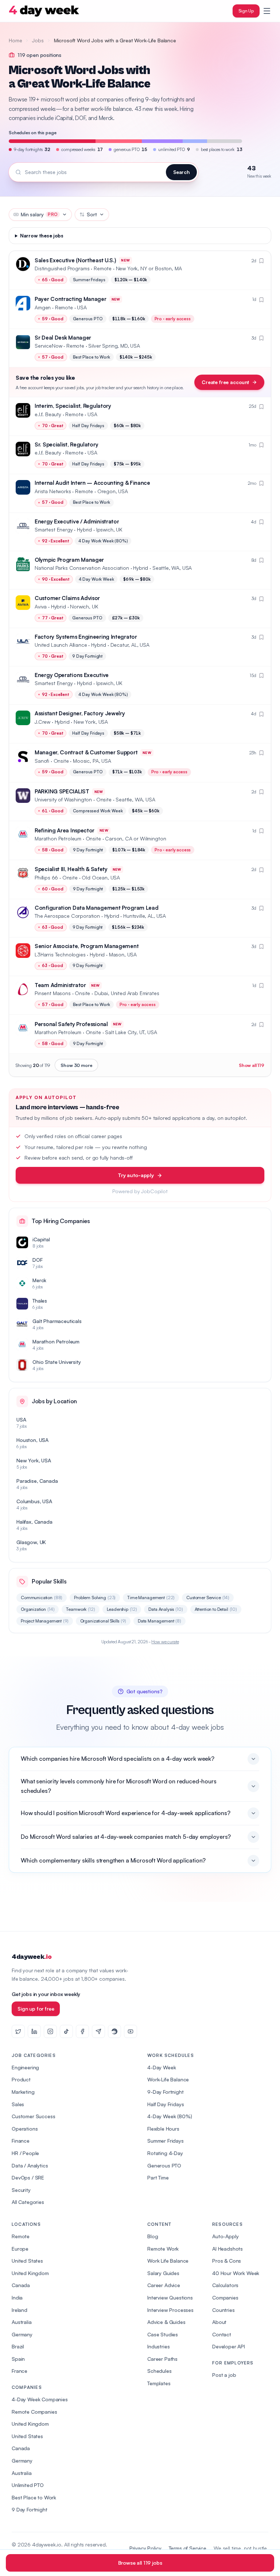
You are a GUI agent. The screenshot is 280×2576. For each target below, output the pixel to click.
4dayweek (32, 1957)
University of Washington (63, 799)
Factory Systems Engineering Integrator (86, 637)
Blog (153, 2236)
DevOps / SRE (28, 2177)
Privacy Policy (145, 2548)
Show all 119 (252, 1065)
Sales (18, 2104)
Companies (225, 2297)
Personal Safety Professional (71, 1024)
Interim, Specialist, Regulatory (73, 406)
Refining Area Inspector (65, 830)
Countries (223, 2310)
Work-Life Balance (168, 2079)
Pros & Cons (227, 2261)
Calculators (225, 2285)
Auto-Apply (225, 2236)
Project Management (45, 1621)
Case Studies (163, 2334)
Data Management (160, 1621)
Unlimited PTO (28, 2485)
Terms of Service (188, 2548)
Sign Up (246, 11)
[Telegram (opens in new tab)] (98, 2031)
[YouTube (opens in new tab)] (131, 2031)
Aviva (41, 606)
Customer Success (33, 2116)
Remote (21, 2236)
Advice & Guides (166, 2322)
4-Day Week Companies (40, 2399)
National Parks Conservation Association (82, 568)
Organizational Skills (103, 1621)
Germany (22, 2334)
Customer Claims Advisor (67, 598)
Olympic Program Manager (69, 560)
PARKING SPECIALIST (62, 791)
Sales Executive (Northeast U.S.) (75, 260)
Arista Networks (53, 491)
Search (181, 172)
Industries (158, 2346)
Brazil (18, 2346)
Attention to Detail (216, 1609)
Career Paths (162, 2359)
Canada (21, 2285)
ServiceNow (48, 346)
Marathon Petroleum (58, 838)
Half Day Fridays (166, 2104)
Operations (25, 2129)
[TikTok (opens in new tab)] (66, 2031)
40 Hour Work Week (236, 2273)
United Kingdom (30, 2273)
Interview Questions (170, 2297)
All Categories (28, 2202)
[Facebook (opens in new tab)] (82, 2031)
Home (15, 40)
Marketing (23, 2092)
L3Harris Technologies (60, 954)
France (20, 2371)
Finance (21, 2141)
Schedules (160, 2371)
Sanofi (42, 761)
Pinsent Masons (53, 993)
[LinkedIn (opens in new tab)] (34, 2031)
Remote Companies (34, 2412)
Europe (20, 2249)
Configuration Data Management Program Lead (96, 908)
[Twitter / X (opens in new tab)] (18, 2031)
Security (21, 2190)
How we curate (165, 1642)
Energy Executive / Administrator (77, 521)
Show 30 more (76, 1065)
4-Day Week (162, 2067)
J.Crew (42, 722)
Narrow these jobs (42, 236)
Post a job (224, 2375)
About (219, 2322)
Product (21, 2079)
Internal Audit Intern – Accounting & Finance (92, 483)
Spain (18, 2359)
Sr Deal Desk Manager (63, 338)
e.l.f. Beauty (48, 414)
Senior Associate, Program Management (87, 946)
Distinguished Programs (62, 268)
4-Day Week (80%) (170, 2116)
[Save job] (261, 261)
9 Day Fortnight (30, 2509)
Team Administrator (60, 985)
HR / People (25, 2153)
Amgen (43, 307)
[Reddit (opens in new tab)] (114, 2031)
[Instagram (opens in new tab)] (50, 2031)
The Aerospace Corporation (67, 916)
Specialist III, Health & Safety (71, 869)
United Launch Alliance (61, 645)
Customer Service (208, 1598)
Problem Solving (95, 1598)
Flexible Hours (163, 2129)
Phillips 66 (46, 877)
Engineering (25, 2067)
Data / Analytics (30, 2165)
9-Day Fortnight (166, 2092)
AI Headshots (227, 2249)
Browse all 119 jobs (140, 2563)
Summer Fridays (166, 2141)
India (17, 2297)
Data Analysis (166, 1609)
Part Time (158, 2177)
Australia (22, 2322)
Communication (42, 1598)
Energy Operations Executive (72, 675)
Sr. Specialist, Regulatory (66, 444)
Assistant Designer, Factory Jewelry (80, 713)
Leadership (122, 1609)
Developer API (229, 2346)
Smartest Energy (54, 529)
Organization (38, 1609)
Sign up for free (36, 2009)
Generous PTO (164, 2165)
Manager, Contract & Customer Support (86, 752)
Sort (92, 214)
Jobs (38, 40)
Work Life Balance (168, 2261)
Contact (222, 2334)
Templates (159, 2383)
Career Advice (164, 2285)
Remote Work (163, 2249)
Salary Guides (163, 2273)
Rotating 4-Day (165, 2153)
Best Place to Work (34, 2497)
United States (27, 2261)
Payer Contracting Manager (71, 299)
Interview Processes (170, 2310)
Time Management (151, 1598)
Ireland (20, 2310)
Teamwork (80, 1609)
